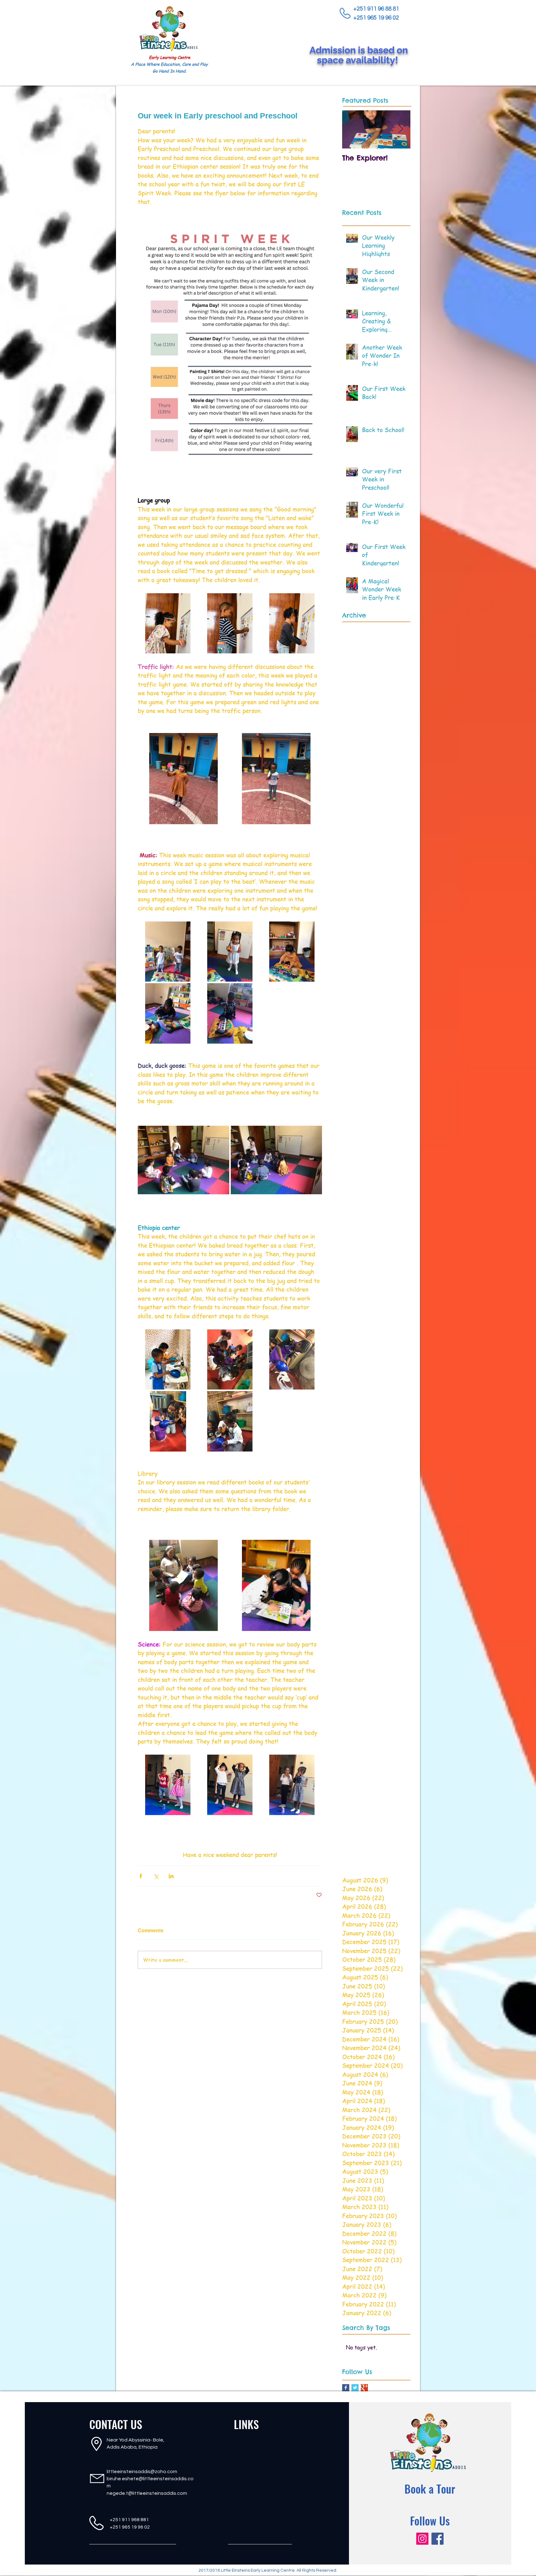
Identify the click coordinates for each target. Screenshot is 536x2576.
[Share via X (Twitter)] (156, 1876)
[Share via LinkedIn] (171, 1876)
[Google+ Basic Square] (364, 2388)
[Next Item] (400, 129)
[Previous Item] (352, 129)
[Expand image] (230, 347)
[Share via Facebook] (141, 1876)
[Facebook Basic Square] (346, 2388)
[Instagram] (422, 2539)
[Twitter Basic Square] (355, 2388)
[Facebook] (438, 2539)
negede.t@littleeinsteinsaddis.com (147, 2493)
